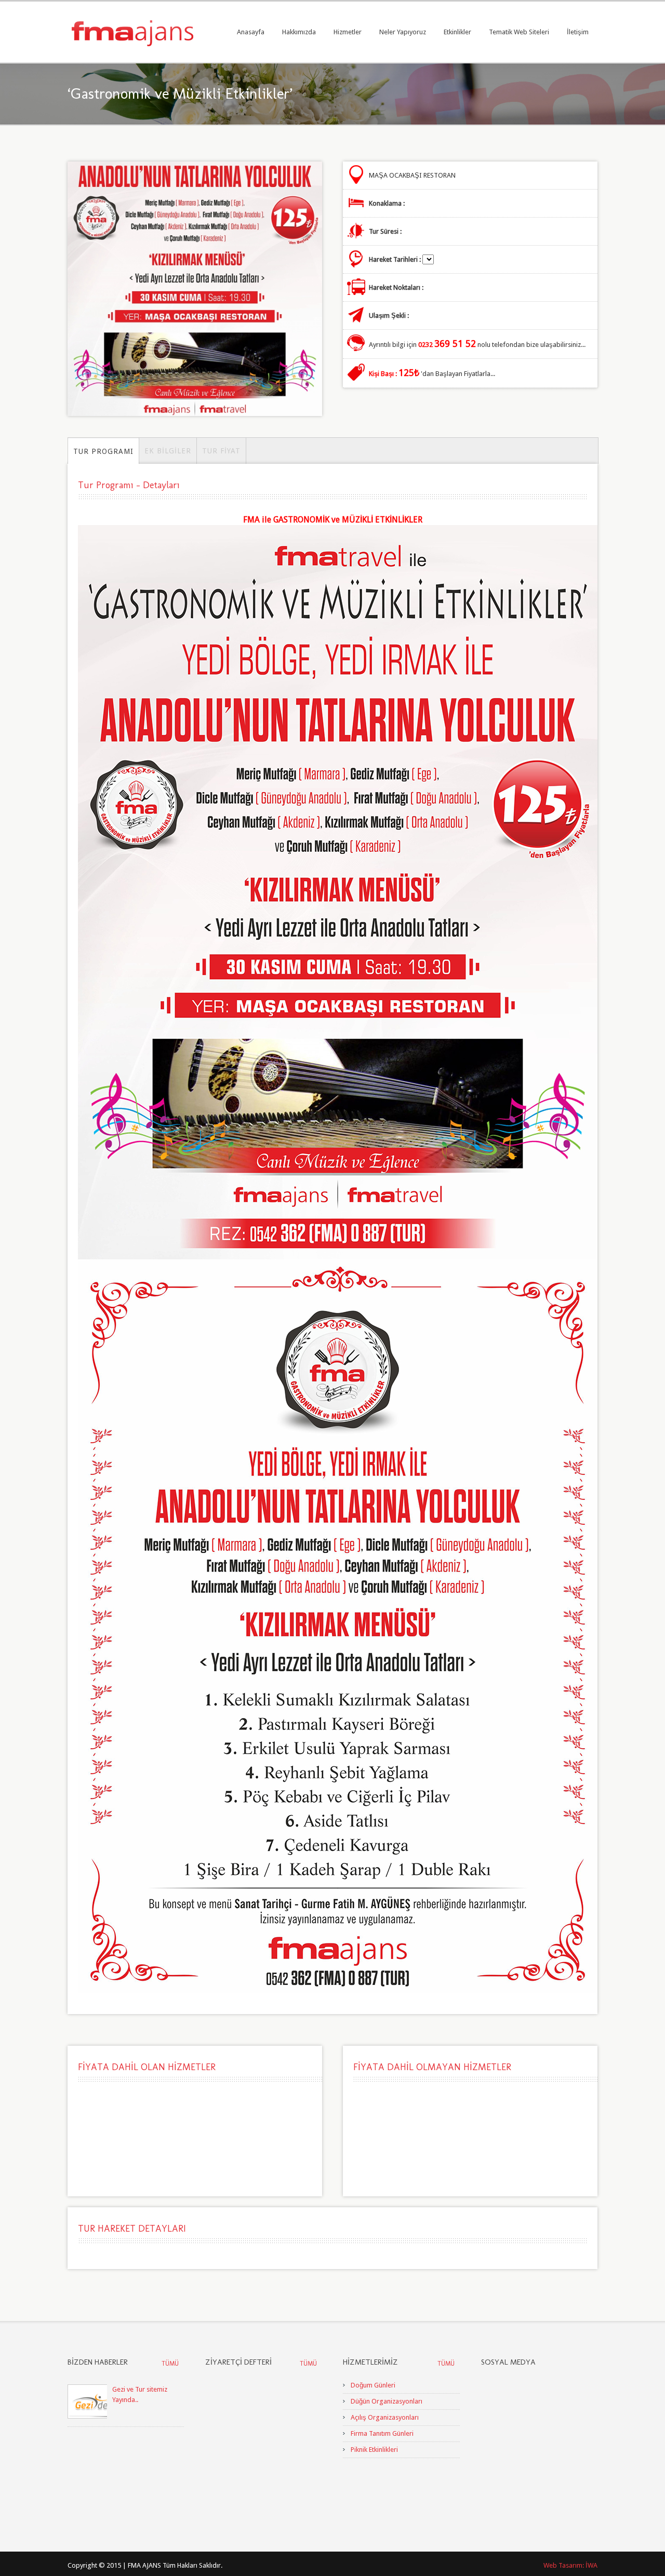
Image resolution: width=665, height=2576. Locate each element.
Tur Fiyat (221, 451)
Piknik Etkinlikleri (374, 2450)
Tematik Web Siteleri (519, 32)
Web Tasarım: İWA (570, 2565)
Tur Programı (103, 451)
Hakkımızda (299, 32)
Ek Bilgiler (168, 451)
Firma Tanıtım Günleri (382, 2433)
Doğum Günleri (373, 2385)
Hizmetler (348, 32)
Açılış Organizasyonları (385, 2417)
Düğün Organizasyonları (387, 2401)
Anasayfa (251, 32)
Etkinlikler (457, 32)
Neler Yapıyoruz (403, 32)
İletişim (578, 32)
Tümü (170, 2364)
